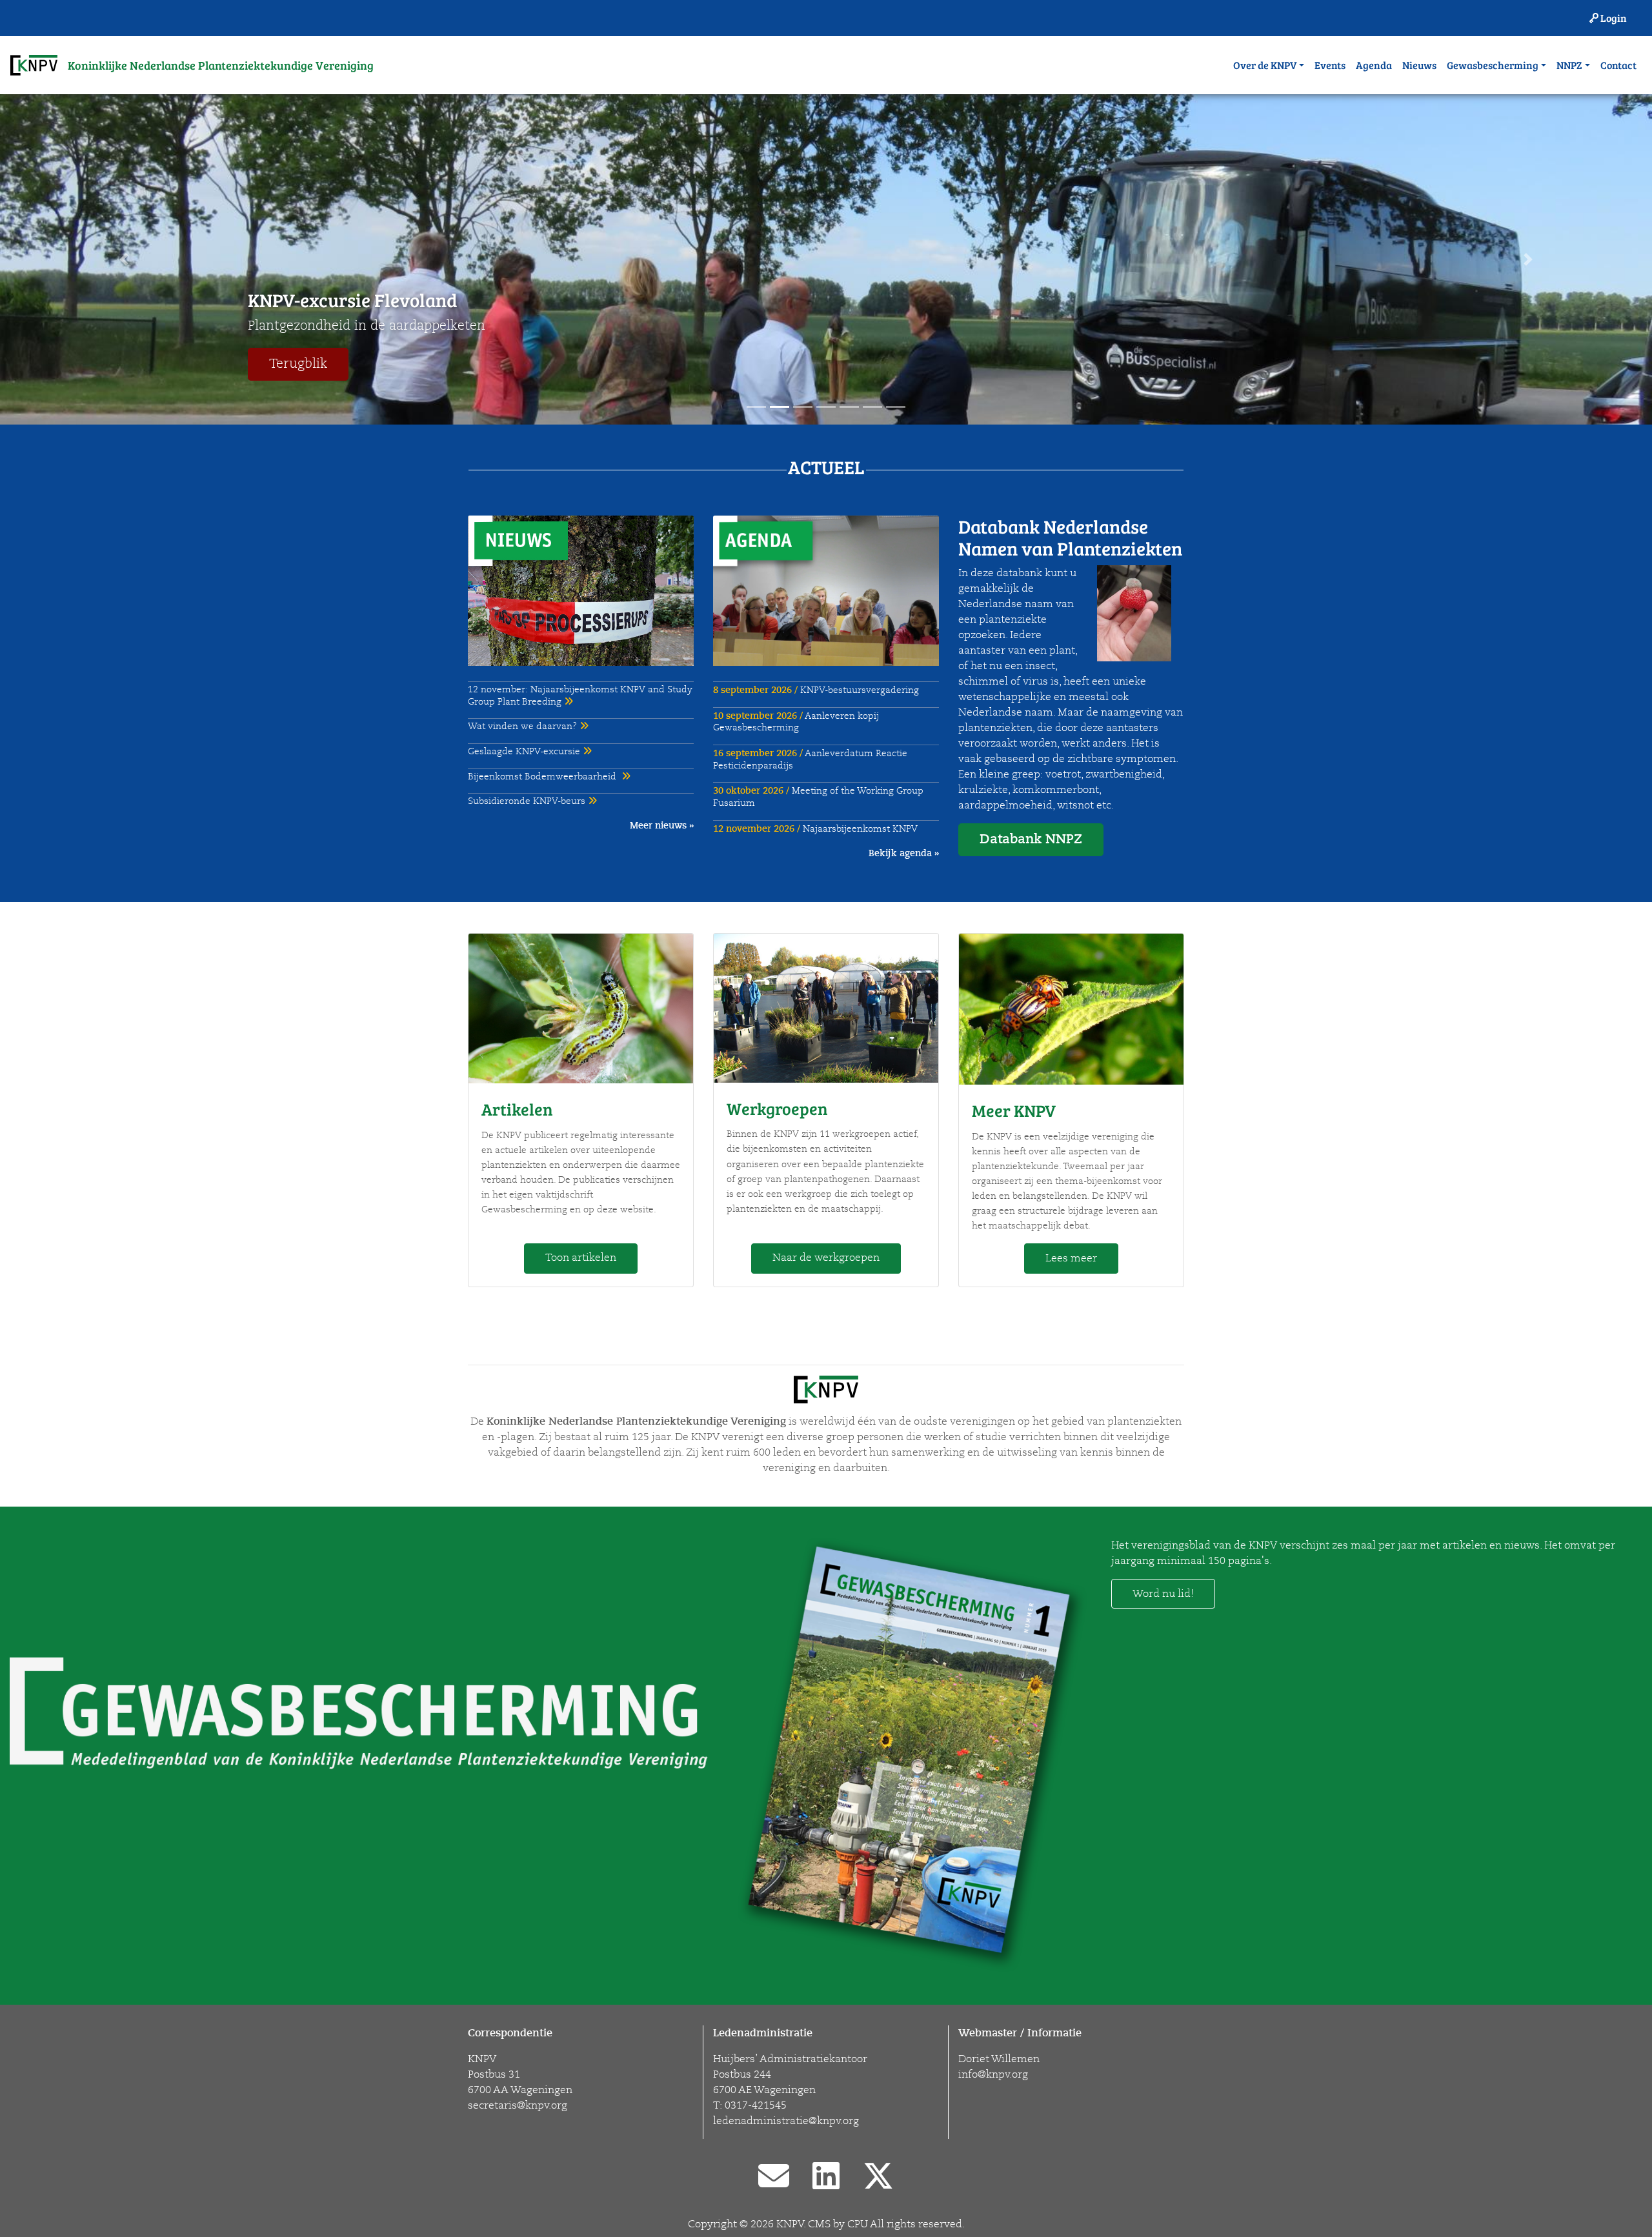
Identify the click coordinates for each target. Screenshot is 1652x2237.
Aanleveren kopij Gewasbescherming (796, 722)
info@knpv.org (993, 2074)
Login (1613, 18)
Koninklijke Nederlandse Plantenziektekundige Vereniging (221, 65)
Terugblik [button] (298, 364)
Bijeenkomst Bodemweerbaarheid (545, 777)
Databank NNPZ (1031, 839)
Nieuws (1419, 65)
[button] (124, 259)
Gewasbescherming (1493, 65)
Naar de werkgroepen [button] (826, 1258)
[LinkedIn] (826, 2178)
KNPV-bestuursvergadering (816, 690)
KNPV (790, 2224)
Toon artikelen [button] (581, 1258)
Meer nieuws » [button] (662, 825)
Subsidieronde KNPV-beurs (528, 801)
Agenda (1374, 65)
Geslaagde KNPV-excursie (525, 751)
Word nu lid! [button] (1163, 1594)
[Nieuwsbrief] (774, 2178)
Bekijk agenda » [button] (904, 853)
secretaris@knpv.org (518, 2105)
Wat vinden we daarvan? (524, 726)
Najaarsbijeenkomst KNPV (815, 829)
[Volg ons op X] (878, 2178)
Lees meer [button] (1071, 1258)
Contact (1618, 65)
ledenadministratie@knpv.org (786, 2121)
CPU (858, 2224)
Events (1330, 65)
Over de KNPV (1265, 65)
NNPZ (1569, 65)
